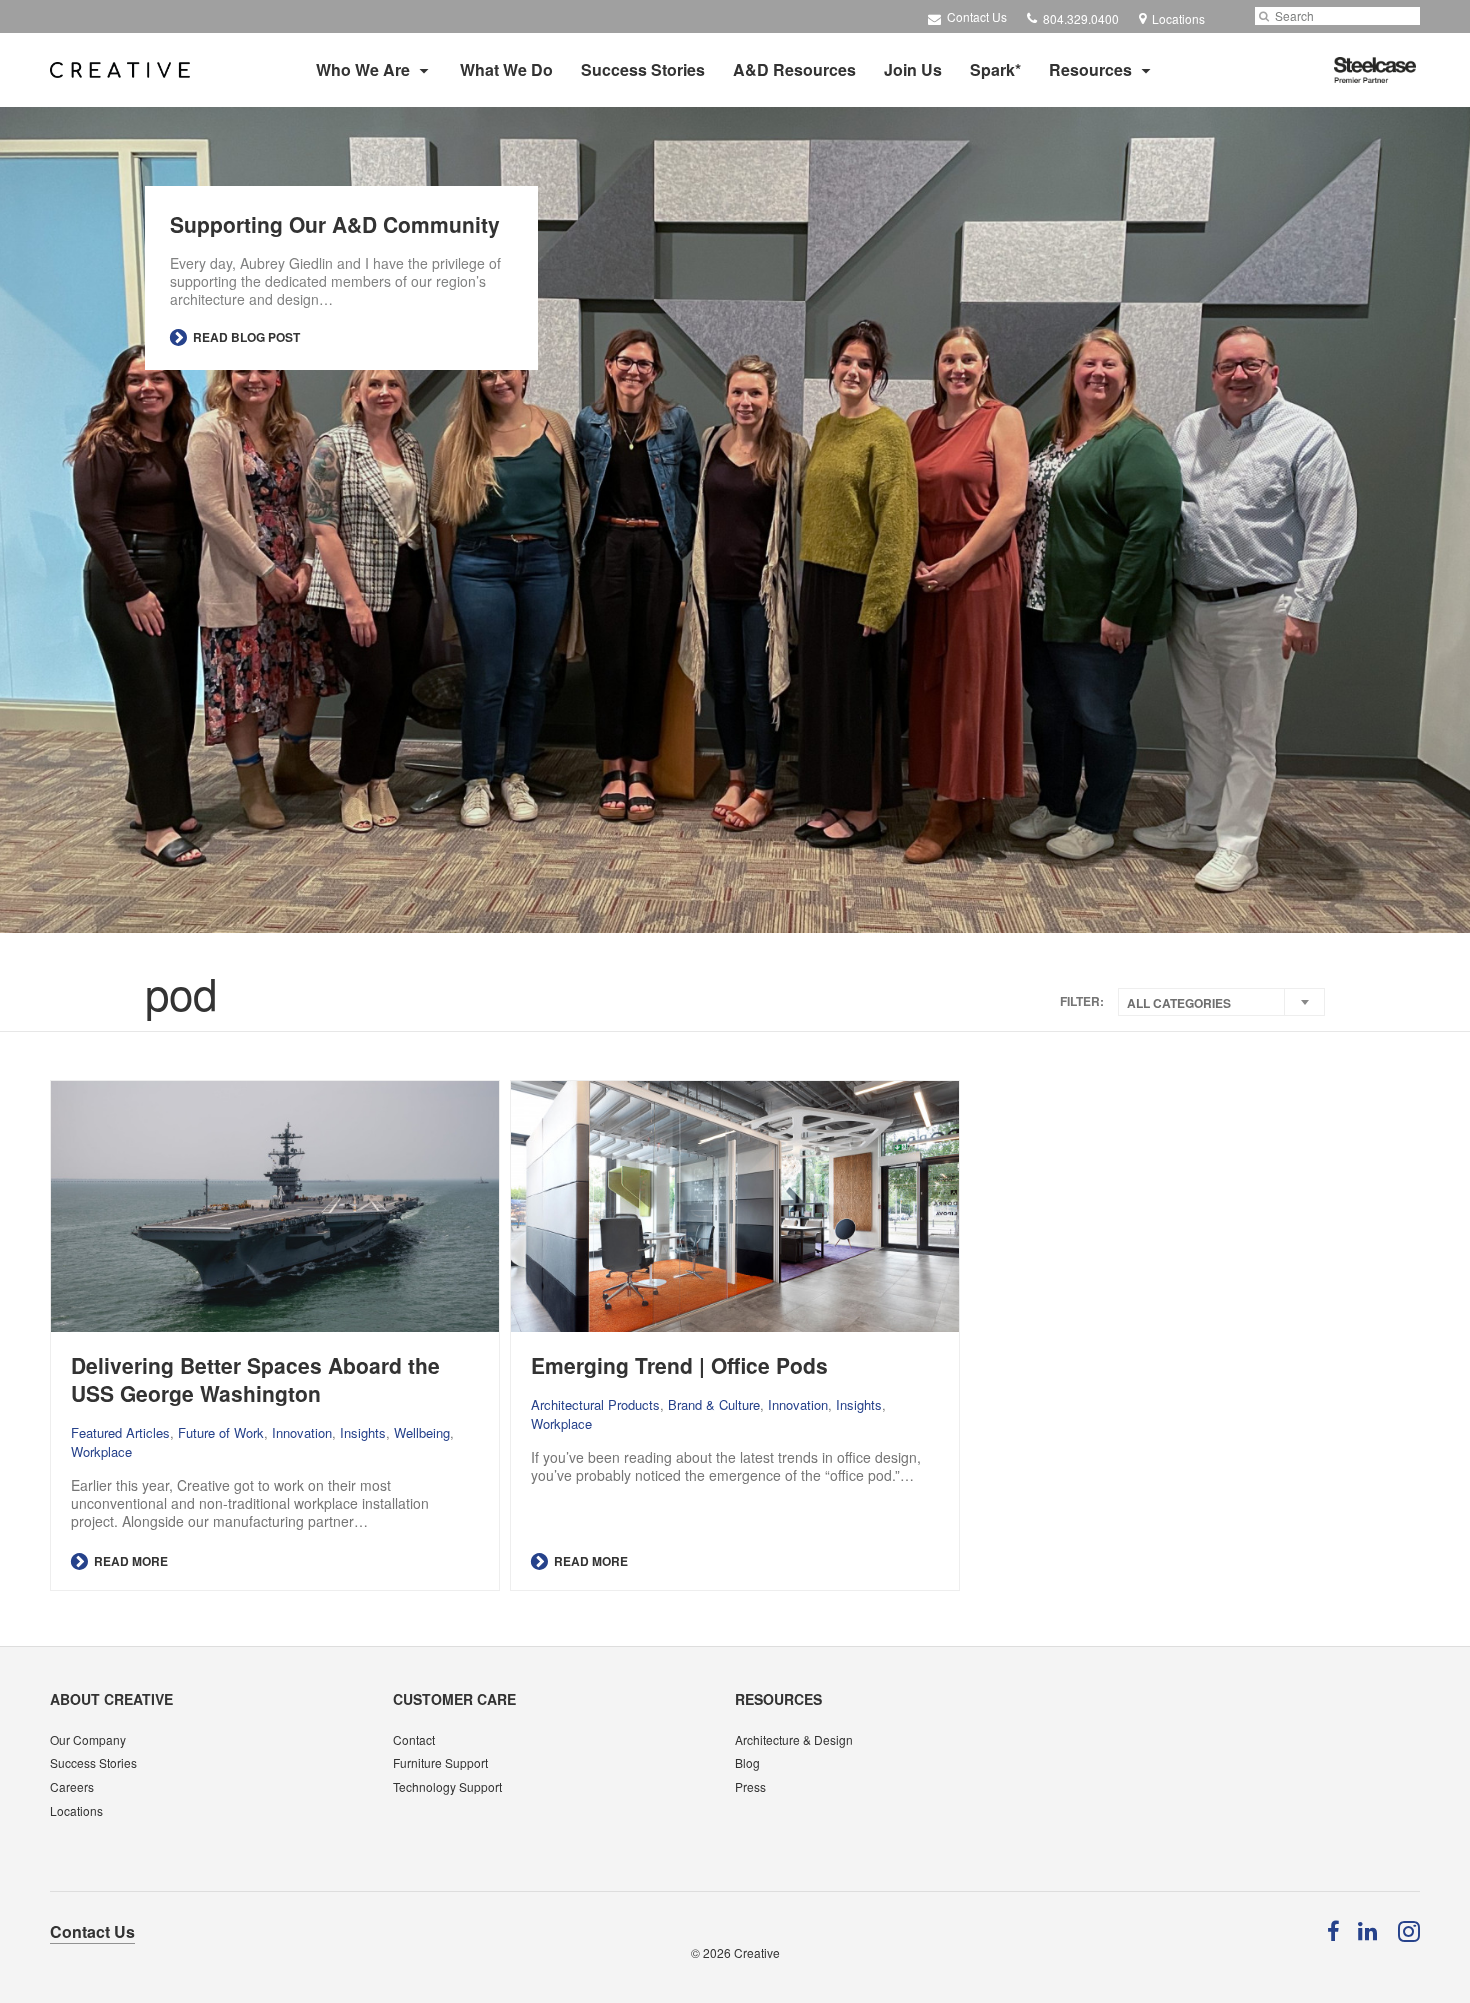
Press (750, 1786)
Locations (76, 1810)
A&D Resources (794, 69)
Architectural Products (595, 1404)
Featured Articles (120, 1432)
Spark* (995, 69)
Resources (1090, 69)
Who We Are (363, 69)
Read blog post (245, 337)
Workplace (101, 1451)
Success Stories (643, 69)
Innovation (302, 1432)
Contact (414, 1739)
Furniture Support (440, 1762)
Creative (757, 1952)
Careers (72, 1786)
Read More (129, 1561)
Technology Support (447, 1786)
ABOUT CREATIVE (111, 1699)
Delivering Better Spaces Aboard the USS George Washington (255, 1379)
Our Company (88, 1739)
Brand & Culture (714, 1404)
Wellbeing (422, 1432)
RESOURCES (778, 1699)
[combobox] (1221, 1002)
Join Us (913, 69)
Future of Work (221, 1432)
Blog (747, 1762)
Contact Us (975, 16)
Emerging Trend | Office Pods (679, 1365)
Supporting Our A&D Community (335, 224)
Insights (363, 1432)
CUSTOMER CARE (454, 1699)
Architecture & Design (794, 1739)
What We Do (506, 69)
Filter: (1082, 1001)
